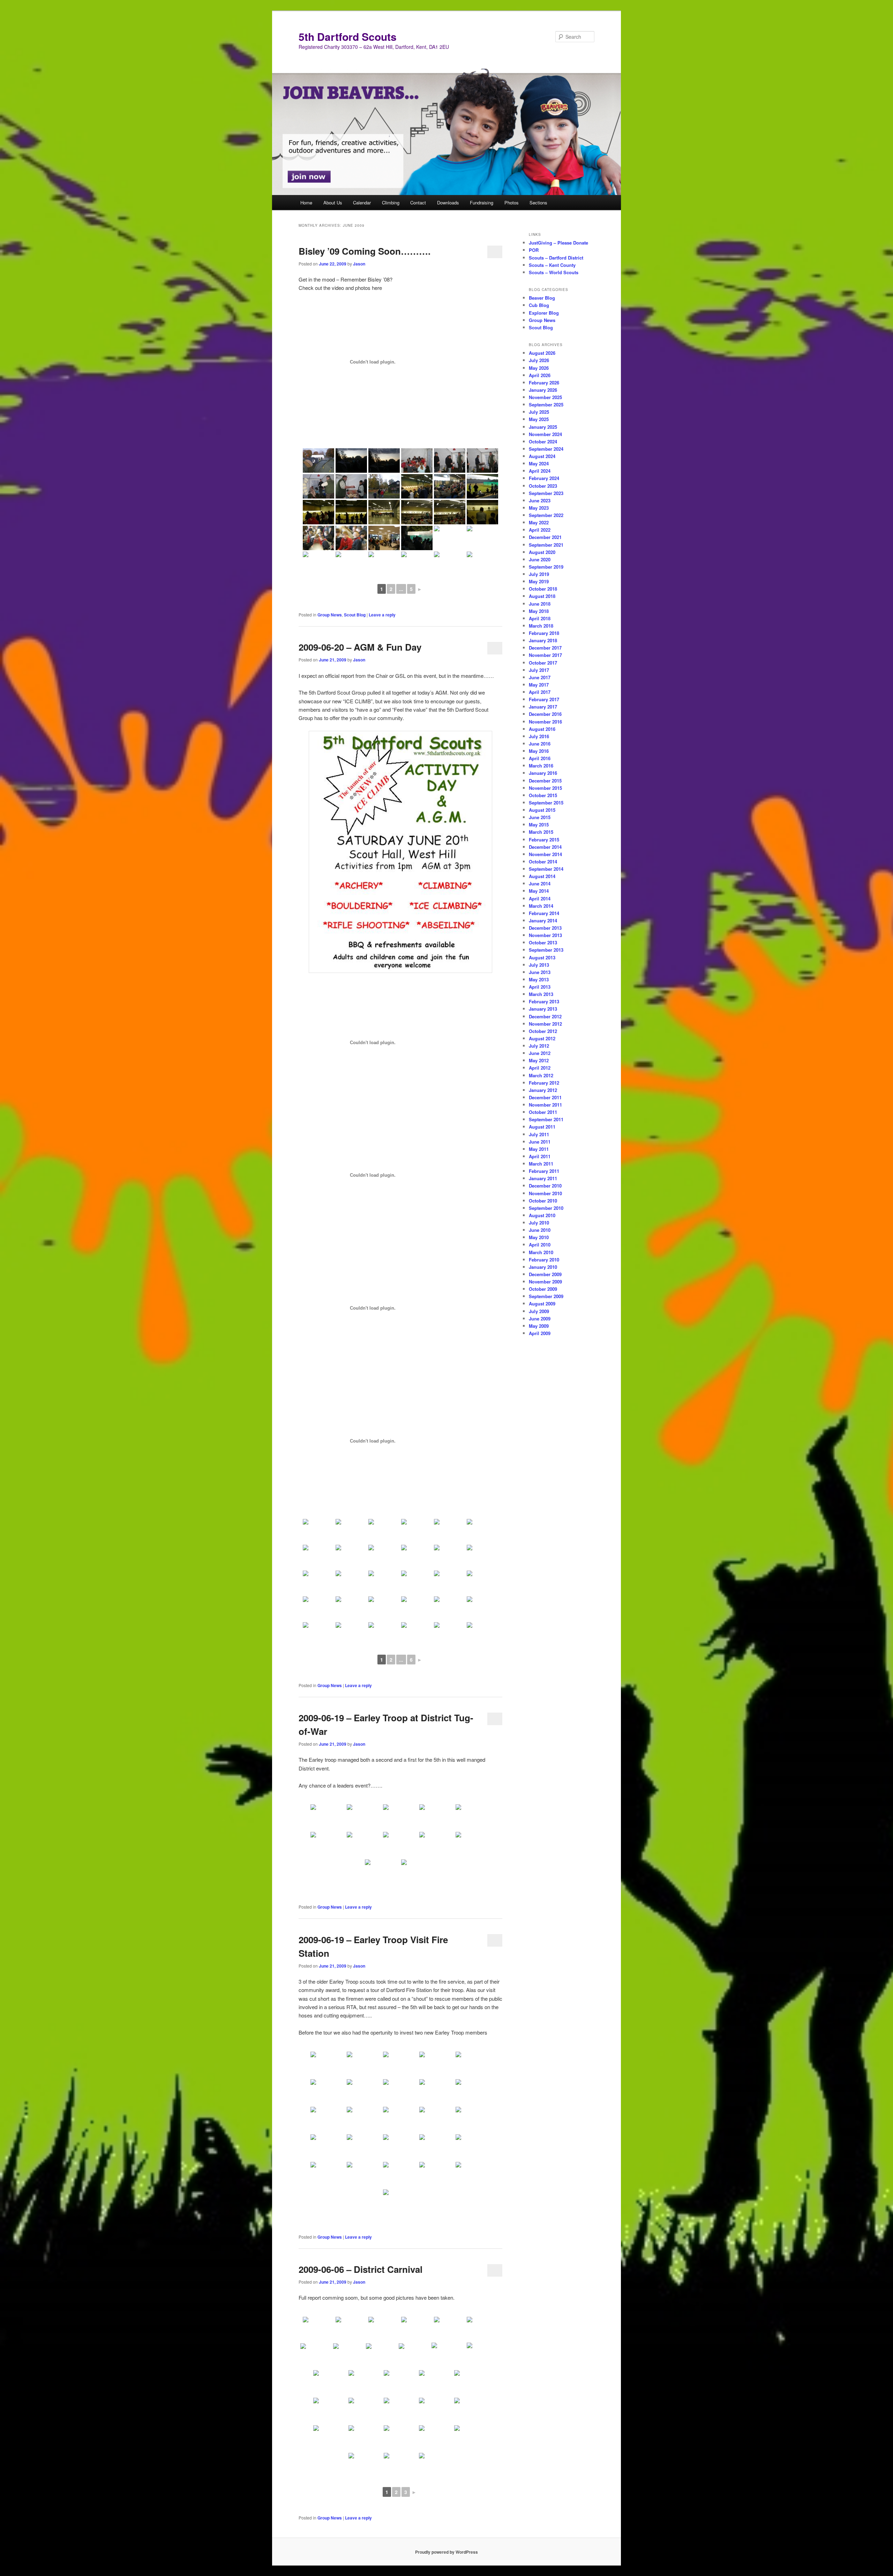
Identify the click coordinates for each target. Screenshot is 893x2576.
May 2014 (539, 891)
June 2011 (540, 1142)
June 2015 (540, 817)
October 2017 (543, 663)
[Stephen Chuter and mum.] (384, 1609)
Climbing (391, 203)
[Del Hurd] (417, 1531)
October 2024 (543, 441)
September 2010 (546, 1208)
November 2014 (545, 854)
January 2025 (543, 427)
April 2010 (540, 1245)
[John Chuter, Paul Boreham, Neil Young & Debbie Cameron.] (384, 1583)
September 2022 (546, 515)
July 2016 (539, 736)
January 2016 (543, 773)
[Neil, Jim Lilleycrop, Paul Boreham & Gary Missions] (318, 2329)
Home (306, 203)
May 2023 (539, 508)
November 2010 (545, 1193)
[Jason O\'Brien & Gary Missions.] (318, 1609)
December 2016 (545, 714)
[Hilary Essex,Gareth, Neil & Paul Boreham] (382, 2356)
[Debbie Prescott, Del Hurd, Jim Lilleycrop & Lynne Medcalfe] (417, 1557)
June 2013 (540, 972)
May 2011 (539, 1149)
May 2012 (539, 1060)
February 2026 (544, 383)
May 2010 (539, 1237)
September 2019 (546, 567)
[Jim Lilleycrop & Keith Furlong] (482, 2329)
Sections (538, 203)
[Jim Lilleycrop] (401, 2411)
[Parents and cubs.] (450, 1557)
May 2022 (539, 522)
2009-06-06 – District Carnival (361, 2269)
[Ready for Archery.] (384, 1531)
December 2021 (545, 537)
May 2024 (539, 463)
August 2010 (542, 1215)
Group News (330, 615)
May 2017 (539, 685)
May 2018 (539, 611)
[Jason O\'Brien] (384, 1557)
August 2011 (542, 1127)
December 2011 (545, 1097)
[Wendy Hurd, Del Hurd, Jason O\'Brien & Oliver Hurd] (351, 1557)
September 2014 (546, 869)
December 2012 (545, 1016)
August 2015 (542, 810)
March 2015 (541, 832)
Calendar (362, 203)
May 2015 (539, 825)
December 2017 (545, 648)
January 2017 (543, 707)
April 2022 (540, 530)
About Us (333, 203)
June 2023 (540, 500)
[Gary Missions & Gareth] (349, 2356)
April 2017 (540, 692)
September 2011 (546, 1119)
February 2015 (544, 840)
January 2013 (543, 1009)
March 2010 (541, 1252)
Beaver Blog (542, 298)
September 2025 (546, 405)
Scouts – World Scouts (554, 272)
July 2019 (539, 574)
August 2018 (542, 596)
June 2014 (540, 883)
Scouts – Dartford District (556, 258)
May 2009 (539, 1326)
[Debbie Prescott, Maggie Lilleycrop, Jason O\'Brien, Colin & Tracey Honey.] (318, 1557)
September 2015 (546, 803)
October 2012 (543, 1031)
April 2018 (540, 618)
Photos (512, 203)
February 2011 (544, 1171)
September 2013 (546, 950)
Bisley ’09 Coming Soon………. (365, 251)
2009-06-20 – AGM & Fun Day (360, 647)
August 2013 (542, 957)
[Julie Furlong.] (417, 1583)
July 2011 (539, 1134)
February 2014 (544, 913)
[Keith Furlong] (450, 2329)
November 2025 (545, 397)
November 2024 (545, 434)
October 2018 (543, 589)
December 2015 (545, 781)
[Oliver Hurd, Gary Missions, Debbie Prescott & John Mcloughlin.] (482, 1583)
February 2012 (544, 1083)
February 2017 (544, 699)
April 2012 (540, 1068)
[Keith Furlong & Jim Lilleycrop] (414, 2356)
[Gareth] (316, 2356)
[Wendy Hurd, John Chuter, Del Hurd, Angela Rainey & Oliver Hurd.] (351, 1583)
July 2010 (539, 1223)
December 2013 (545, 928)
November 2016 (545, 722)
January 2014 (543, 920)
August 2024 (542, 456)
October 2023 (543, 486)
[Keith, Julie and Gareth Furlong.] (318, 1531)
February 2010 (544, 1260)
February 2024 (544, 478)
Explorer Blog (544, 313)
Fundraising (482, 203)
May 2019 (539, 581)
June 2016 (540, 744)
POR (534, 250)
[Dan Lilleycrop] (384, 2329)
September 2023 (546, 493)
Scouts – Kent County (552, 265)
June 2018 (540, 604)
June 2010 (540, 1230)
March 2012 (541, 1075)
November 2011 (545, 1105)
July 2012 (539, 1046)
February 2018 (544, 633)
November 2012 (545, 1024)
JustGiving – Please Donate (558, 243)
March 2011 (541, 1164)
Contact (418, 203)
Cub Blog (539, 305)
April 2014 (540, 898)
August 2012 (542, 1038)
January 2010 (543, 1267)
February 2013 (544, 1001)
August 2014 (542, 876)
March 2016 (541, 766)
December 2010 (545, 1186)
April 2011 (540, 1156)
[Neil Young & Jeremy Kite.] (450, 1583)
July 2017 (539, 670)
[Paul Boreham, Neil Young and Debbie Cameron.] (450, 1531)
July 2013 (539, 965)
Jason (359, 264)
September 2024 (546, 449)
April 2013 (540, 987)
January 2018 (543, 640)
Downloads (448, 203)
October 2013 (543, 942)
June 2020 (540, 559)
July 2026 (539, 360)
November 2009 (545, 1282)
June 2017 (540, 677)
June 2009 (540, 1319)
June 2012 (540, 1053)
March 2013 (541, 994)
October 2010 (543, 1201)
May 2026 (539, 368)
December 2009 (545, 1274)
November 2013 (545, 935)
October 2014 (543, 862)
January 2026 (543, 390)
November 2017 (545, 655)
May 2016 (539, 751)
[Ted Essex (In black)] (417, 2329)
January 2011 (543, 1178)
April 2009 (540, 1333)
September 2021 (546, 545)
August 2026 (542, 353)
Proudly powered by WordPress (446, 2552)
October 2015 (543, 795)
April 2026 (540, 375)
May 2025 (539, 419)
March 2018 (541, 626)
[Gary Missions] (417, 1609)
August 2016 (542, 729)
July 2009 (539, 1311)
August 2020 (542, 552)
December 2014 (545, 847)
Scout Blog (355, 615)
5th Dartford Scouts (348, 36)
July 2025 (539, 412)
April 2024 (540, 471)
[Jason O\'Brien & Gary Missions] (482, 1609)
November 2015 (545, 788)
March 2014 (541, 906)
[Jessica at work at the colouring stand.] (351, 1609)
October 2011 (543, 1112)
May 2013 (539, 979)
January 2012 (543, 1090)
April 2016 (540, 758)
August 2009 (542, 1304)
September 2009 (546, 1296)
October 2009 (543, 1289)
